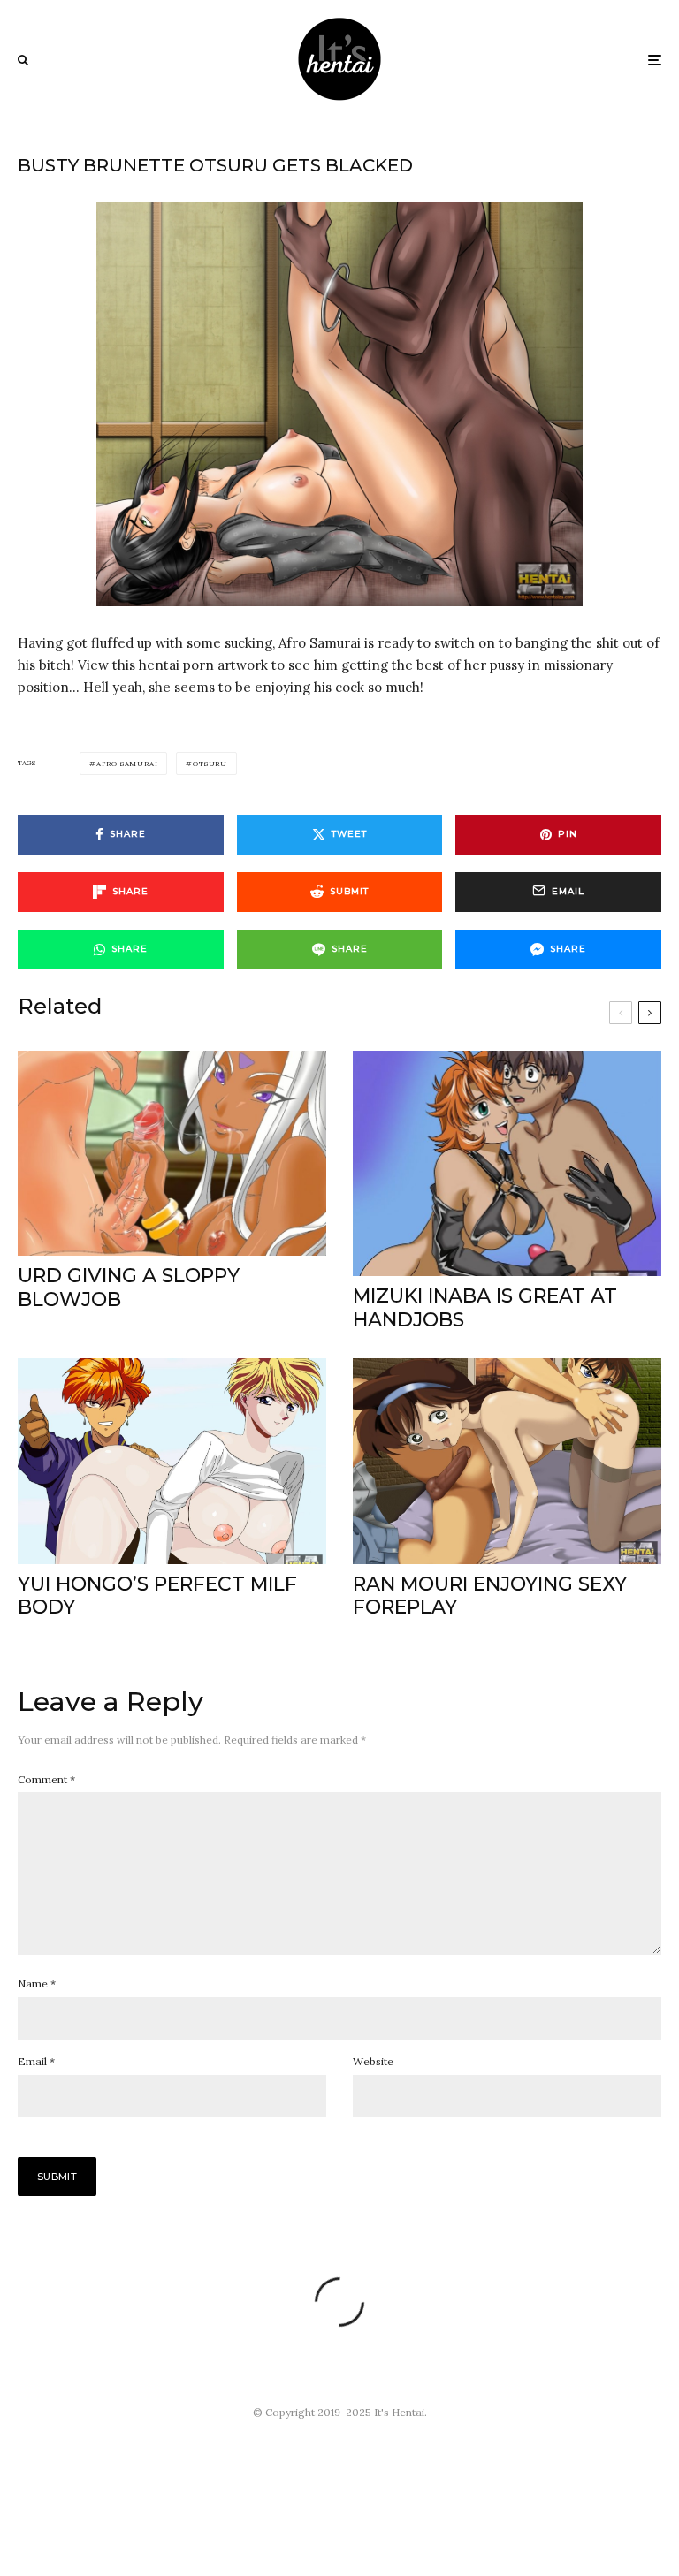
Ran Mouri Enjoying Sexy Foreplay (490, 1596)
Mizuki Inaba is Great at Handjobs (485, 1308)
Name (37, 1983)
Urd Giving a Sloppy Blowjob (129, 1288)
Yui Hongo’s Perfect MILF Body (157, 1596)
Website (373, 2061)
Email (36, 2061)
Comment (46, 1779)
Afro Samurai (127, 764)
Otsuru (210, 764)
